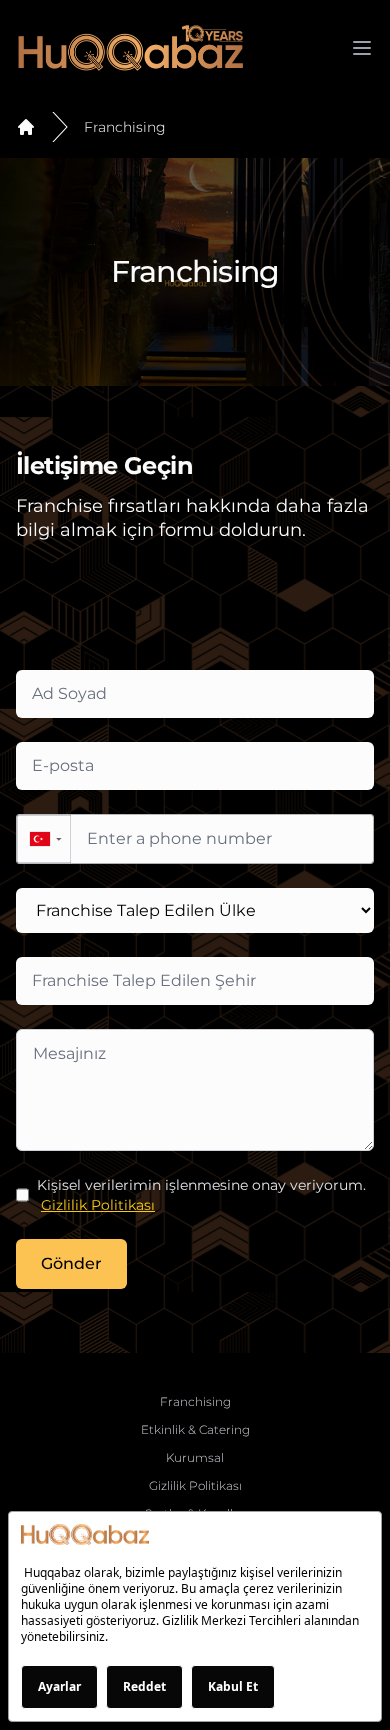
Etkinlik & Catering (195, 1429)
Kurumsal (195, 1457)
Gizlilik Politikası (98, 1205)
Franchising (125, 127)
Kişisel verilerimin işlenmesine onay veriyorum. (201, 1195)
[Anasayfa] (26, 127)
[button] (44, 839)
